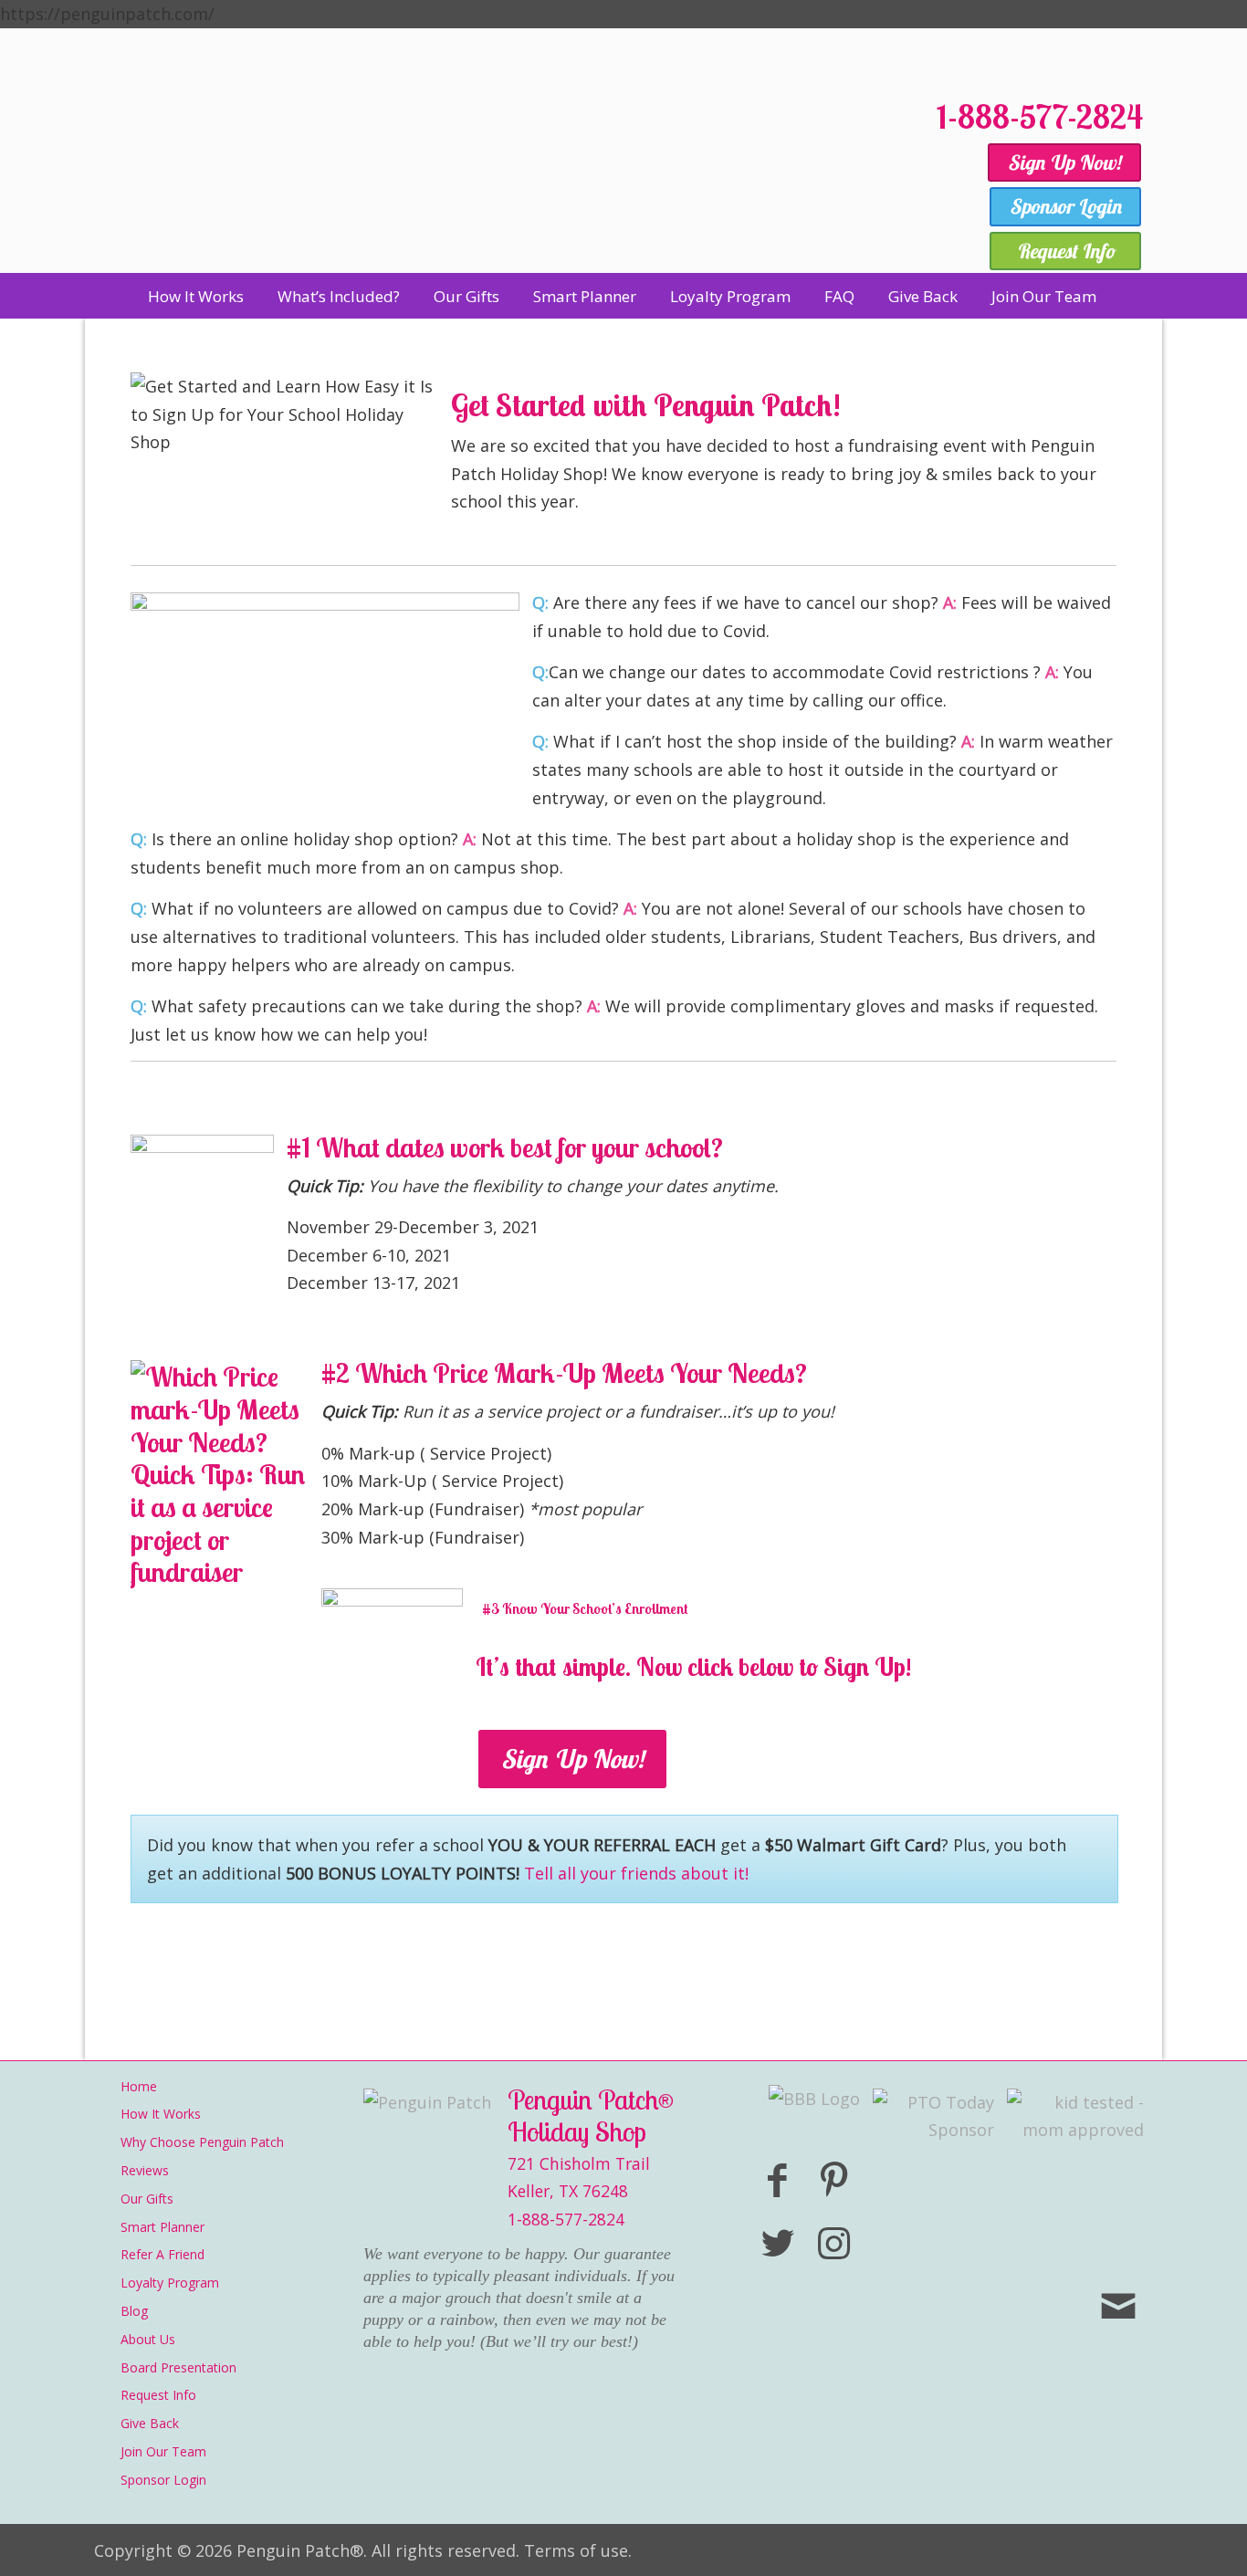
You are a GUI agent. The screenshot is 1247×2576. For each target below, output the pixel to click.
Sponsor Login (163, 2480)
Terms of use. (578, 2550)
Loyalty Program (170, 2283)
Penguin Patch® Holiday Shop (505, 176)
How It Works (161, 2114)
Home (139, 2086)
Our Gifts (147, 2199)
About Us (148, 2339)
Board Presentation (178, 2367)
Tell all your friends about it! (636, 1873)
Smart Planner (162, 2227)
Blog (134, 2311)
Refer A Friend (162, 2254)
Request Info (158, 2395)
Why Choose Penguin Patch (202, 2142)
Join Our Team (163, 2451)
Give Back (150, 2423)
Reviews (145, 2170)
